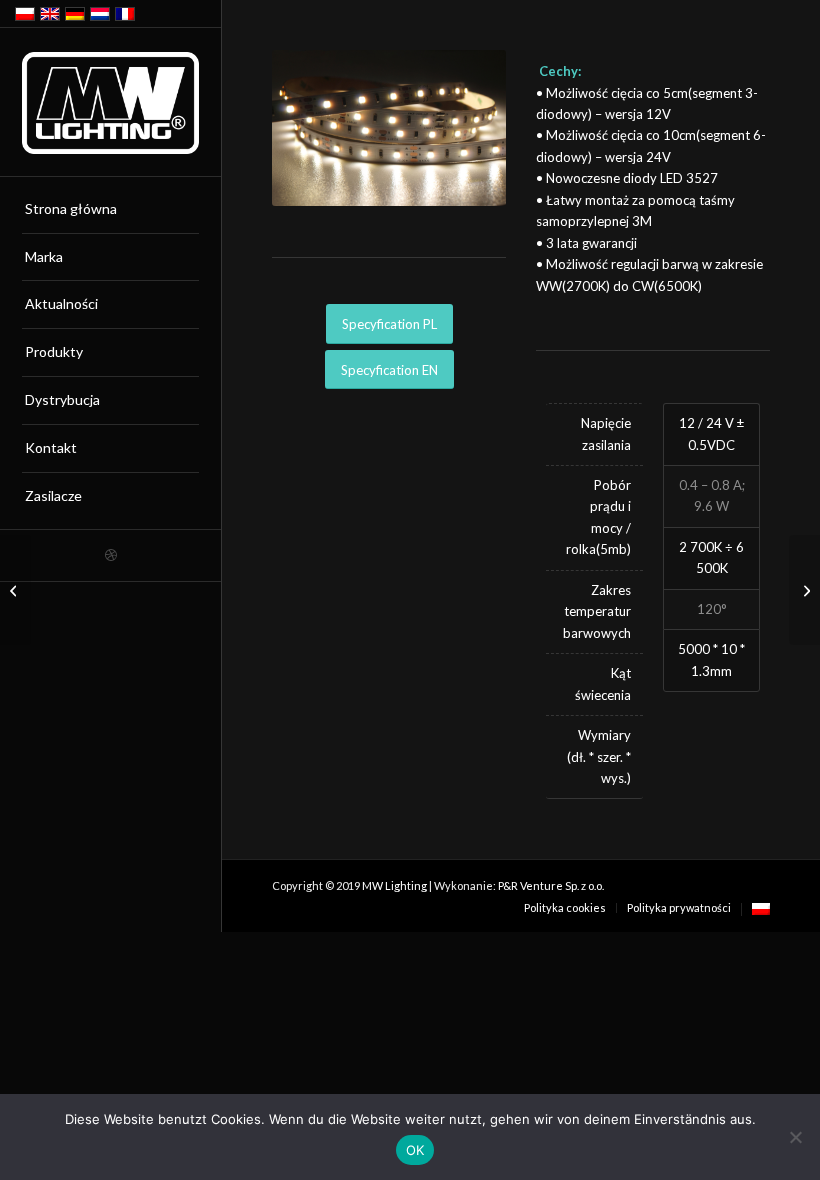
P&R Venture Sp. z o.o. (551, 885)
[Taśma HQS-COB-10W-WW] (15, 590)
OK (415, 1150)
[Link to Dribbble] (110, 555)
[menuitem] (110, 210)
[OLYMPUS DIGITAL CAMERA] (389, 128)
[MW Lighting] (110, 103)
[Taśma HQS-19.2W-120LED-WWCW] (804, 590)
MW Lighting (394, 885)
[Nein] (795, 1137)
